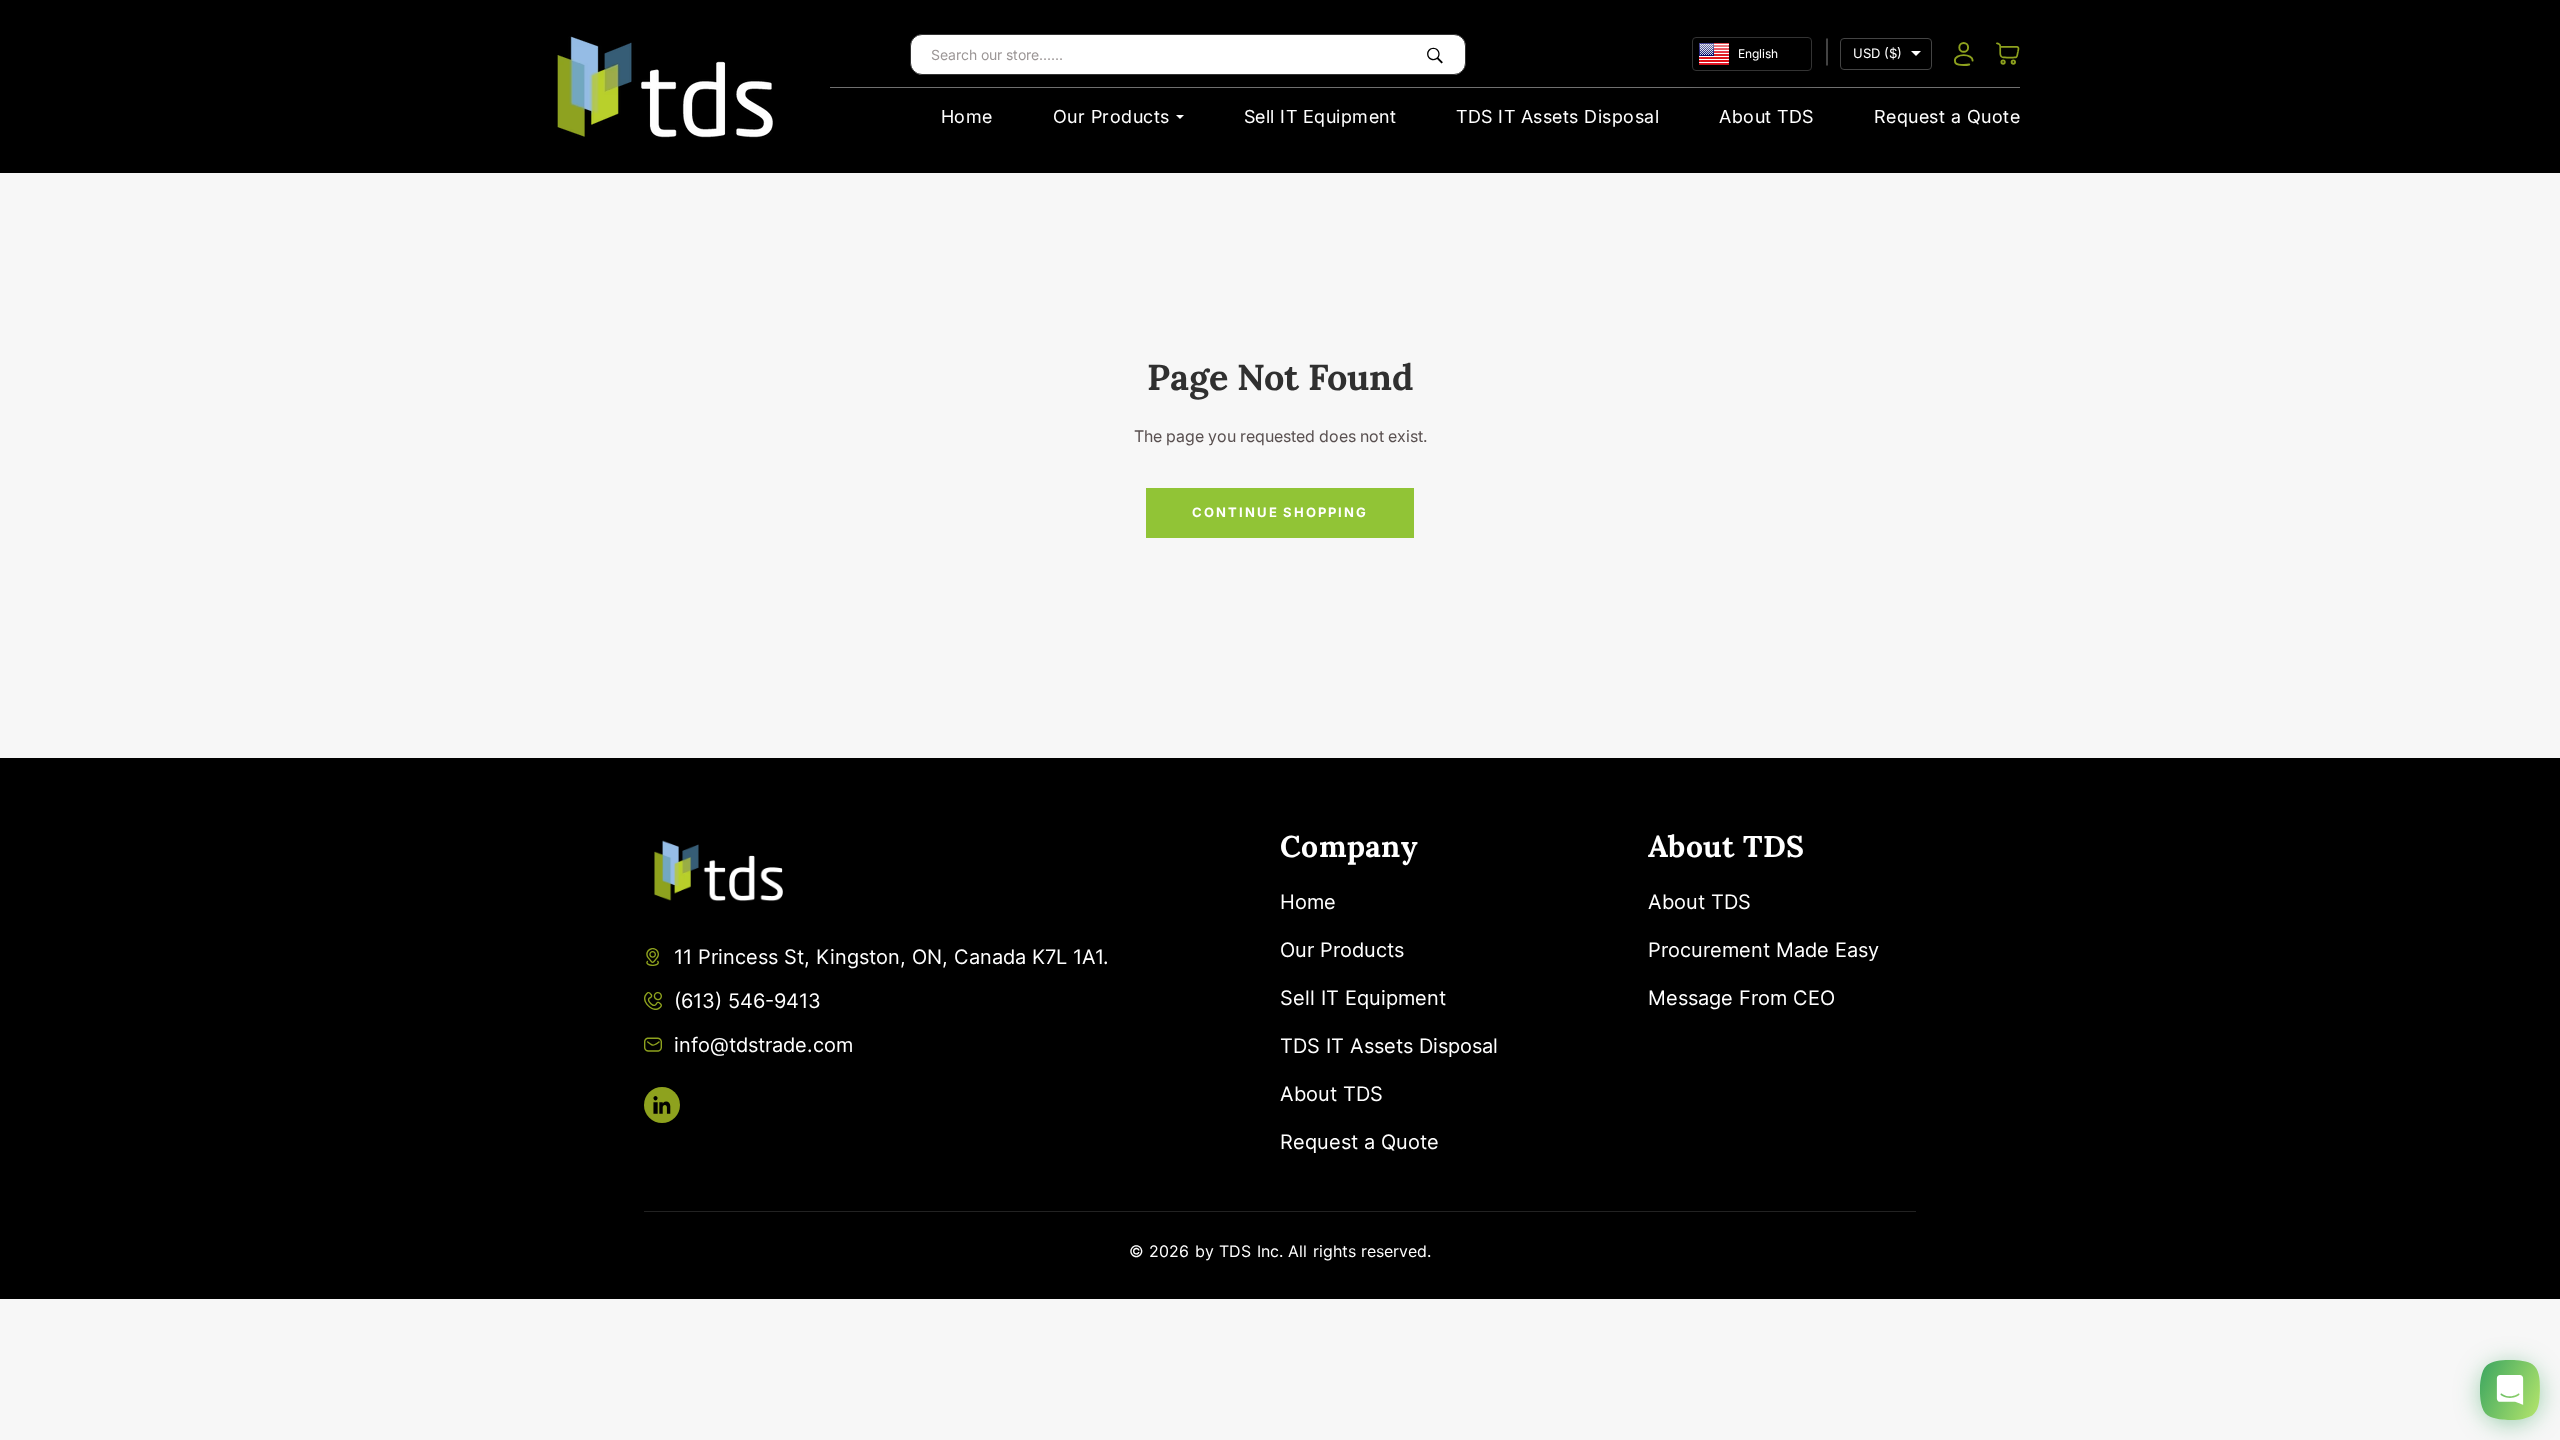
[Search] (1435, 54)
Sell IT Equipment (1320, 116)
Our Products (1111, 116)
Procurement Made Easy (1763, 950)
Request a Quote (1947, 116)
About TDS (1766, 116)
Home (967, 116)
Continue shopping (1280, 512)
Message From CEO (1741, 998)
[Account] (1964, 54)
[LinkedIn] (662, 1105)
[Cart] (2008, 54)
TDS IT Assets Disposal (1557, 116)
